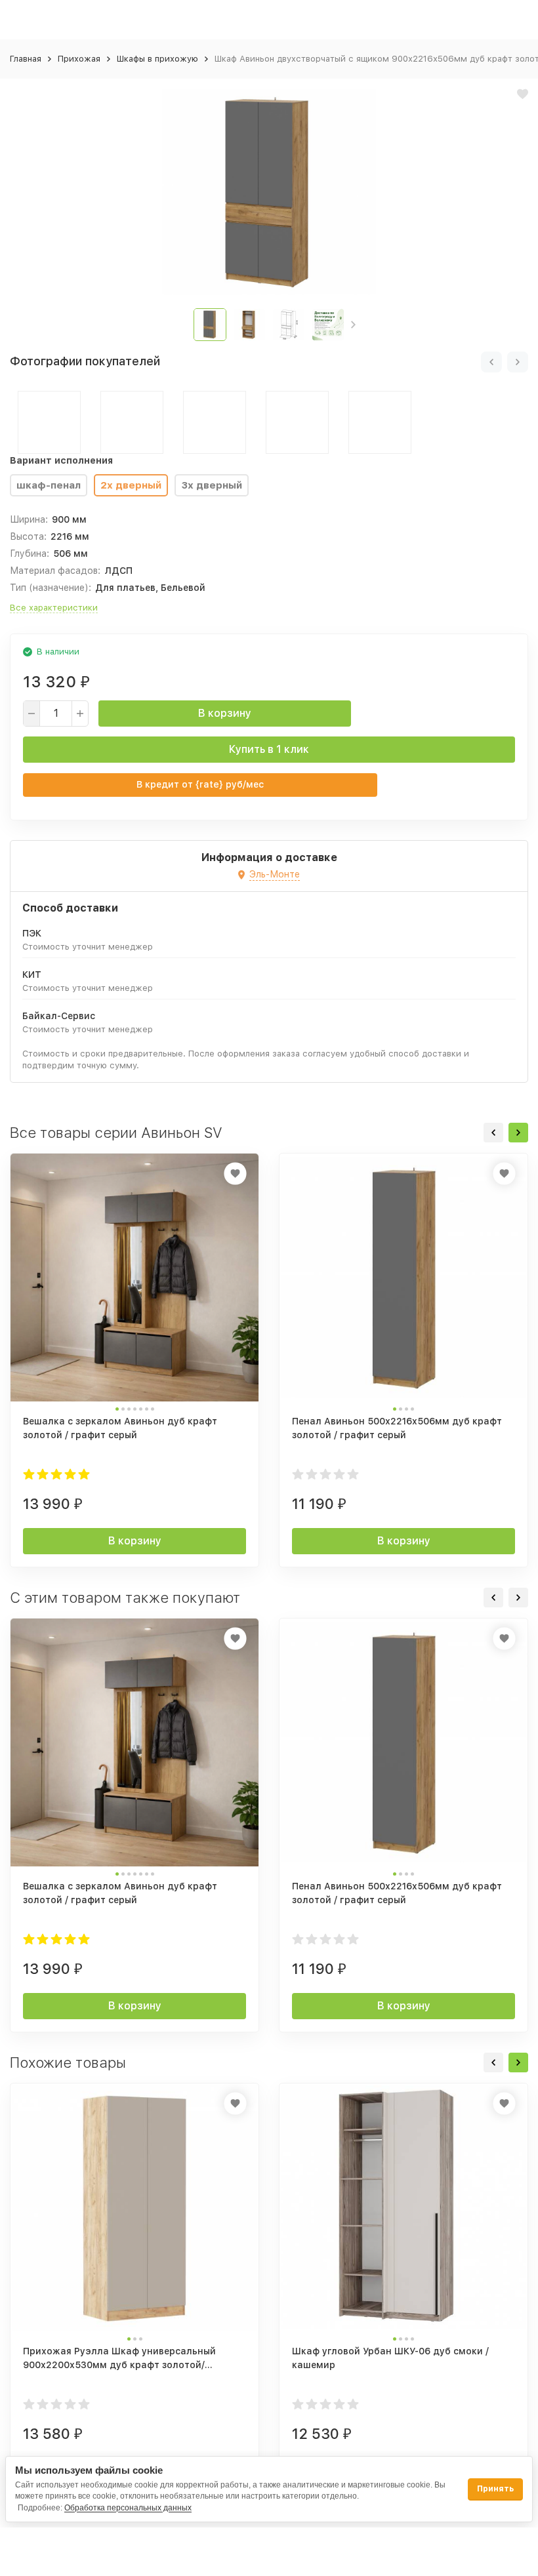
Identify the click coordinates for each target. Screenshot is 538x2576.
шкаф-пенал (49, 485)
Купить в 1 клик (269, 749)
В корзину (225, 713)
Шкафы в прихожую (157, 59)
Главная (26, 59)
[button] (353, 325)
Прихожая (79, 59)
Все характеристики (54, 608)
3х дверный (212, 485)
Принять (495, 2489)
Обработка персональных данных (128, 2508)
